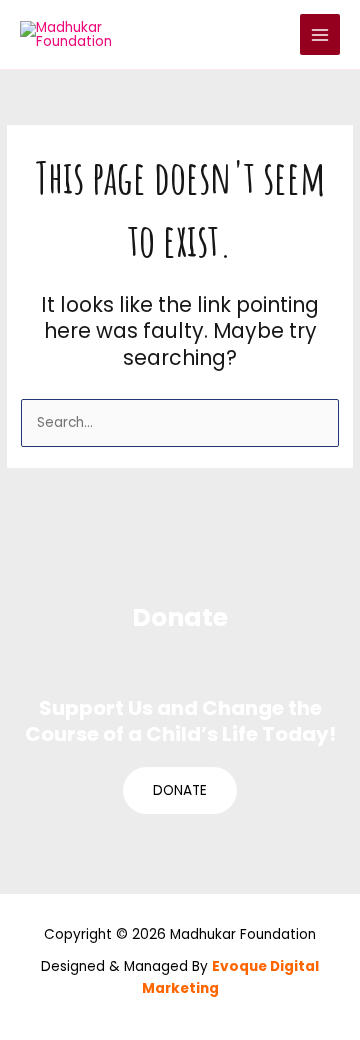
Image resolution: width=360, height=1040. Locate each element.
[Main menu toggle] (320, 34)
